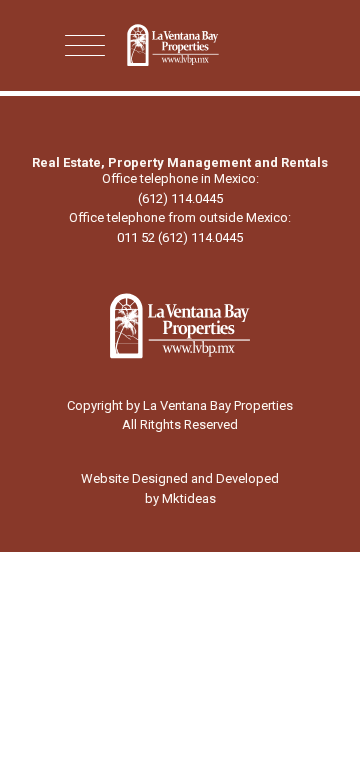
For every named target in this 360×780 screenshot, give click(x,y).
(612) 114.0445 (180, 198)
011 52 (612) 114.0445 (180, 237)
